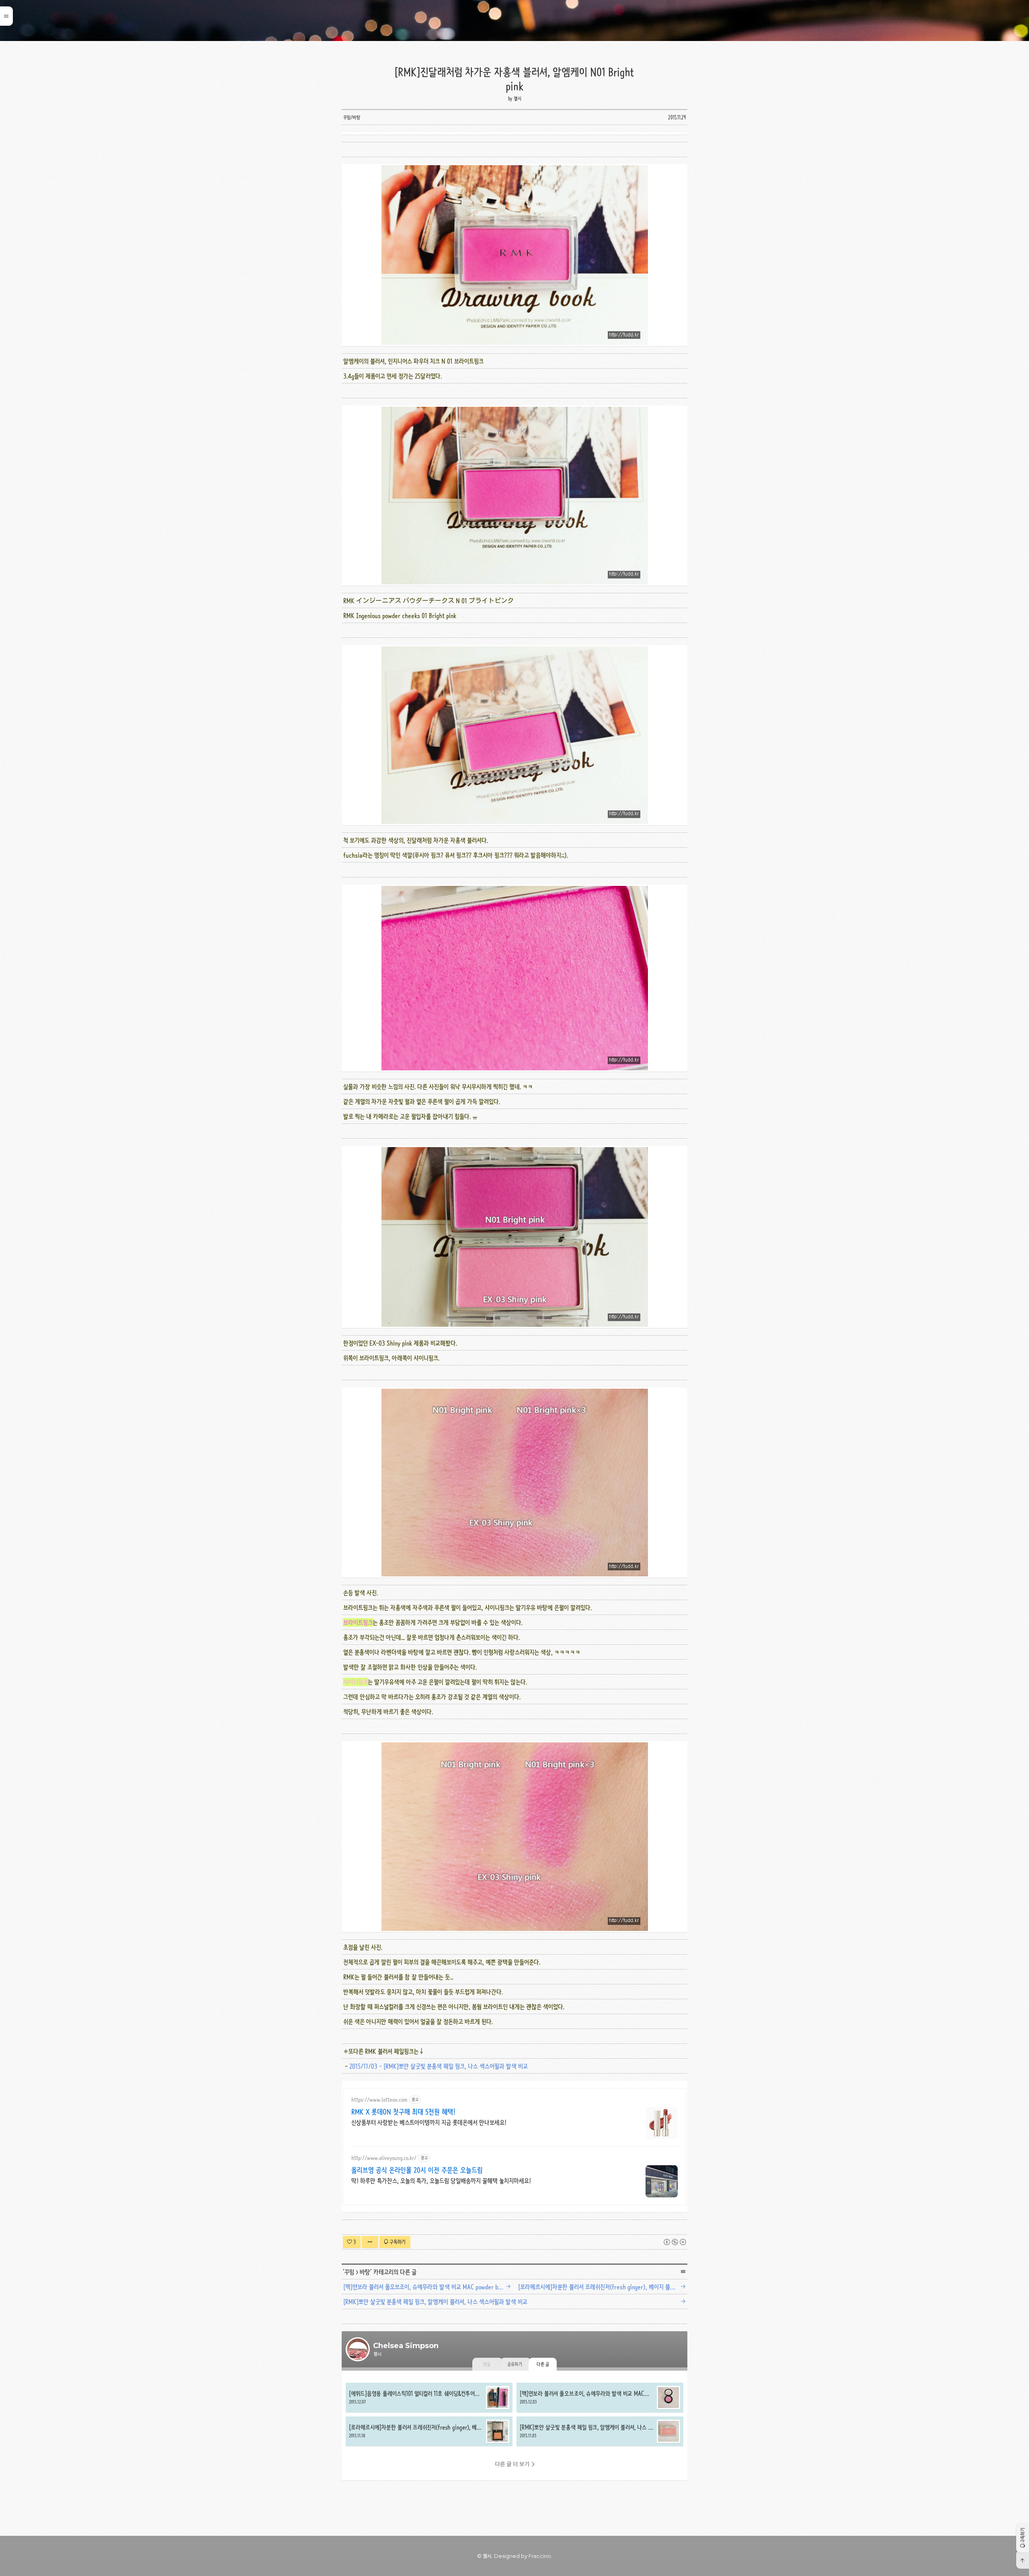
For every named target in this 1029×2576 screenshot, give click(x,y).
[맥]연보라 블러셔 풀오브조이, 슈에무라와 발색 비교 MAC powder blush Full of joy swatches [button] (600, 2398)
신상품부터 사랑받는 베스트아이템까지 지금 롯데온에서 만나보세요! (429, 2122)
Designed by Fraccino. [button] (523, 2556)
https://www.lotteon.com (379, 2100)
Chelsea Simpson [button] (514, 20)
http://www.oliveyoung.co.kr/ (384, 2158)
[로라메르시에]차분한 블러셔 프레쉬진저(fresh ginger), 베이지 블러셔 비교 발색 (604, 2287)
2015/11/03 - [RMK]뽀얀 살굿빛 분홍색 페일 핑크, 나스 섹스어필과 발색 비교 (439, 2066)
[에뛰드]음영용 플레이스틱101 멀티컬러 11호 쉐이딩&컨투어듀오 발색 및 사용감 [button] (429, 2398)
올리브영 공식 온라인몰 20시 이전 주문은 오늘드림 (417, 2170)
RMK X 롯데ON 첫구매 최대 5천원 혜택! (403, 2112)
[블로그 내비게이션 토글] (6, 16)
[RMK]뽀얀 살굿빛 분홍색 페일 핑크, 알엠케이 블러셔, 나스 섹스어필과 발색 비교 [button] (600, 2431)
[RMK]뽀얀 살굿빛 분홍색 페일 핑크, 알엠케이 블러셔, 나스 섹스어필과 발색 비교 (435, 2302)
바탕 (365, 2272)
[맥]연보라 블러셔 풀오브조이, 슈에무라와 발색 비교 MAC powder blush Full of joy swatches (429, 2287)
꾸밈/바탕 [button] (352, 117)
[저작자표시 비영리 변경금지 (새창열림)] (675, 2242)
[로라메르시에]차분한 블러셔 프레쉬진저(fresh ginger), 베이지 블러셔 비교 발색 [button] (429, 2431)
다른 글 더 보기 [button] (512, 2464)
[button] (1023, 2538)
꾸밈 (349, 2272)
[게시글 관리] (370, 2242)
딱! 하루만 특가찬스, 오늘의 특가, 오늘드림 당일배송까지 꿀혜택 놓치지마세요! (441, 2181)
